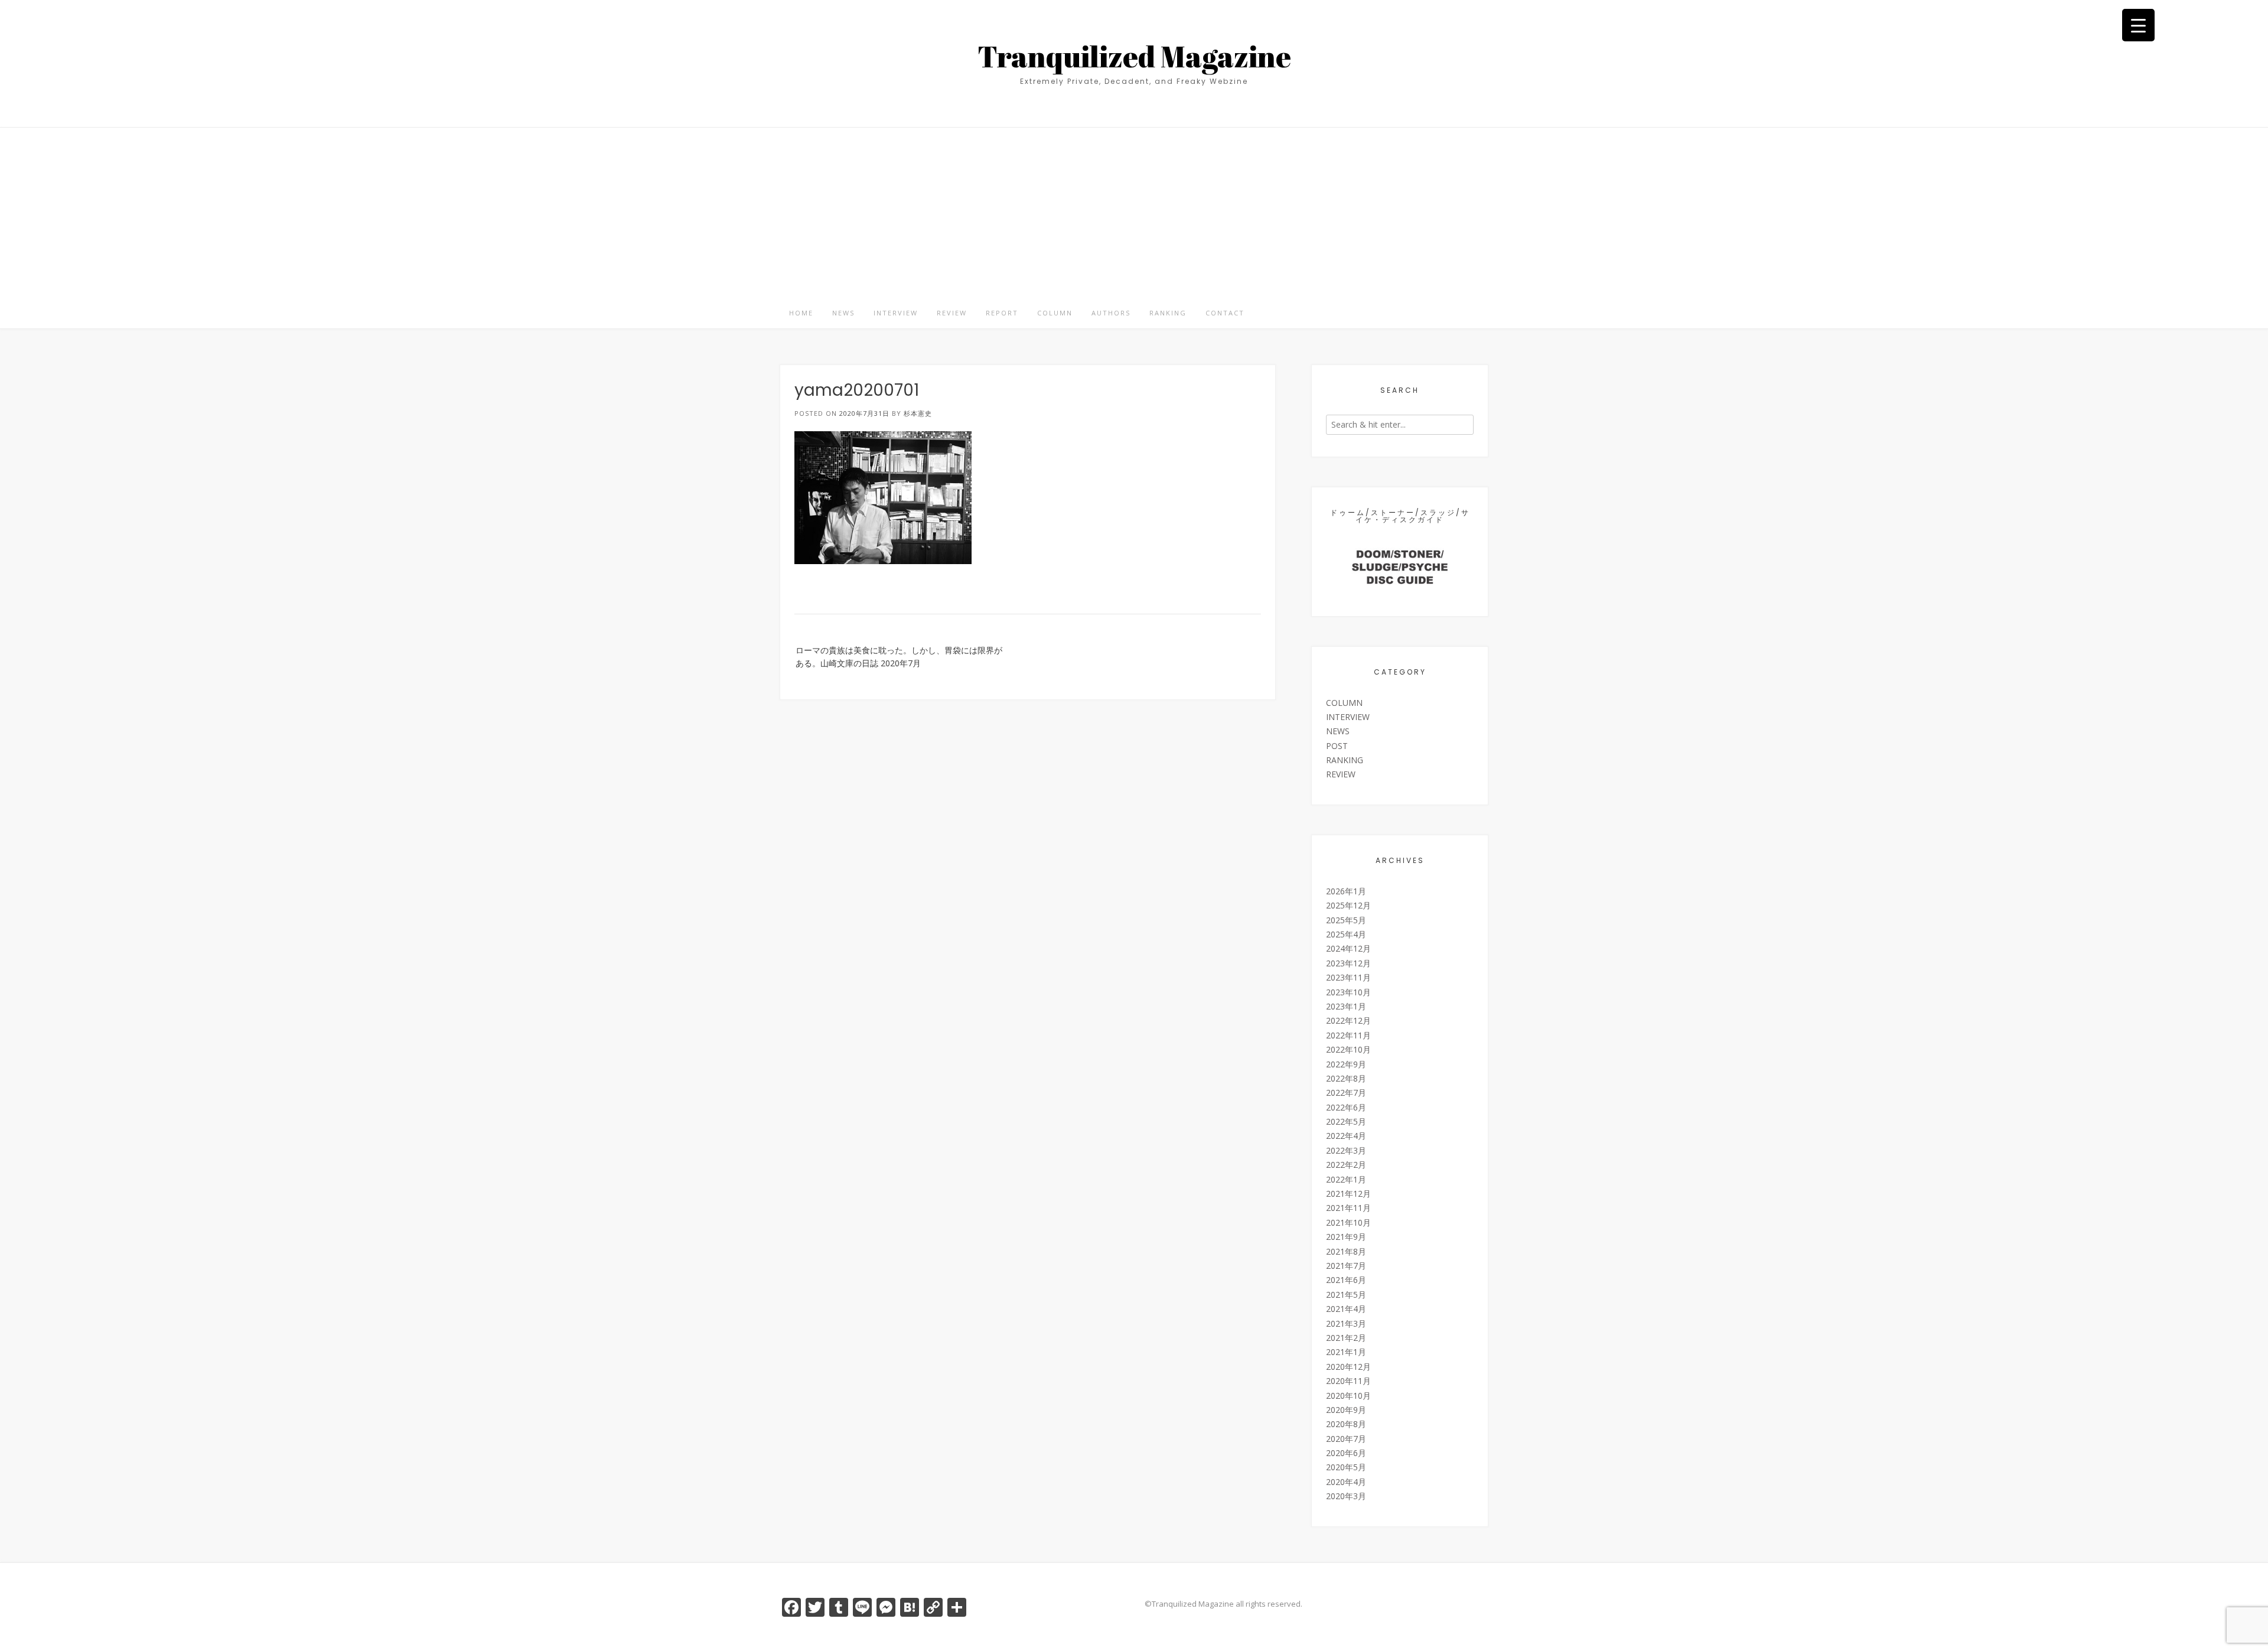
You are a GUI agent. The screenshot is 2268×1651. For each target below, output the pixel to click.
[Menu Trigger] (2138, 25)
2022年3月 (1346, 1150)
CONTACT (1225, 313)
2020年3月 (1346, 1496)
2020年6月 (1346, 1453)
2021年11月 (1348, 1208)
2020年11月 (1348, 1381)
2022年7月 (1346, 1092)
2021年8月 (1346, 1251)
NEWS (843, 313)
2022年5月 (1346, 1121)
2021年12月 (1348, 1194)
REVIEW (952, 313)
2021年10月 (1348, 1222)
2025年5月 (1346, 920)
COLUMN (1055, 313)
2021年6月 (1346, 1280)
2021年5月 (1346, 1295)
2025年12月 (1348, 905)
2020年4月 (1346, 1482)
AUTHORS (1111, 313)
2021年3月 (1346, 1323)
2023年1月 (1346, 1006)
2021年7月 (1346, 1266)
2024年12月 (1348, 948)
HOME (801, 313)
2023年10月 (1348, 992)
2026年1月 (1346, 891)
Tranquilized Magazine (1134, 56)
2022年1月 (1346, 1179)
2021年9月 (1346, 1237)
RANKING (1168, 313)
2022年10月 (1348, 1049)
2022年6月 (1346, 1107)
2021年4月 (1346, 1309)
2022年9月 (1346, 1064)
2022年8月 (1346, 1078)
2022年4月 (1346, 1136)
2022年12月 (1348, 1020)
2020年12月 (1348, 1367)
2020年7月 (1346, 1439)
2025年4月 (1346, 934)
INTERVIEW (896, 313)
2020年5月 (1346, 1467)
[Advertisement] (1134, 210)
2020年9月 (1346, 1410)
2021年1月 (1346, 1352)
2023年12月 (1348, 963)
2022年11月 (1348, 1035)
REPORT (1002, 313)
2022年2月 (1346, 1165)
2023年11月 (1348, 977)
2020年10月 (1348, 1396)
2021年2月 (1346, 1338)
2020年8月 (1346, 1424)
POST (1337, 746)
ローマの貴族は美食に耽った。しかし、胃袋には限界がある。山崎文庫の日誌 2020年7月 (899, 657)
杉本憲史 (918, 413)
